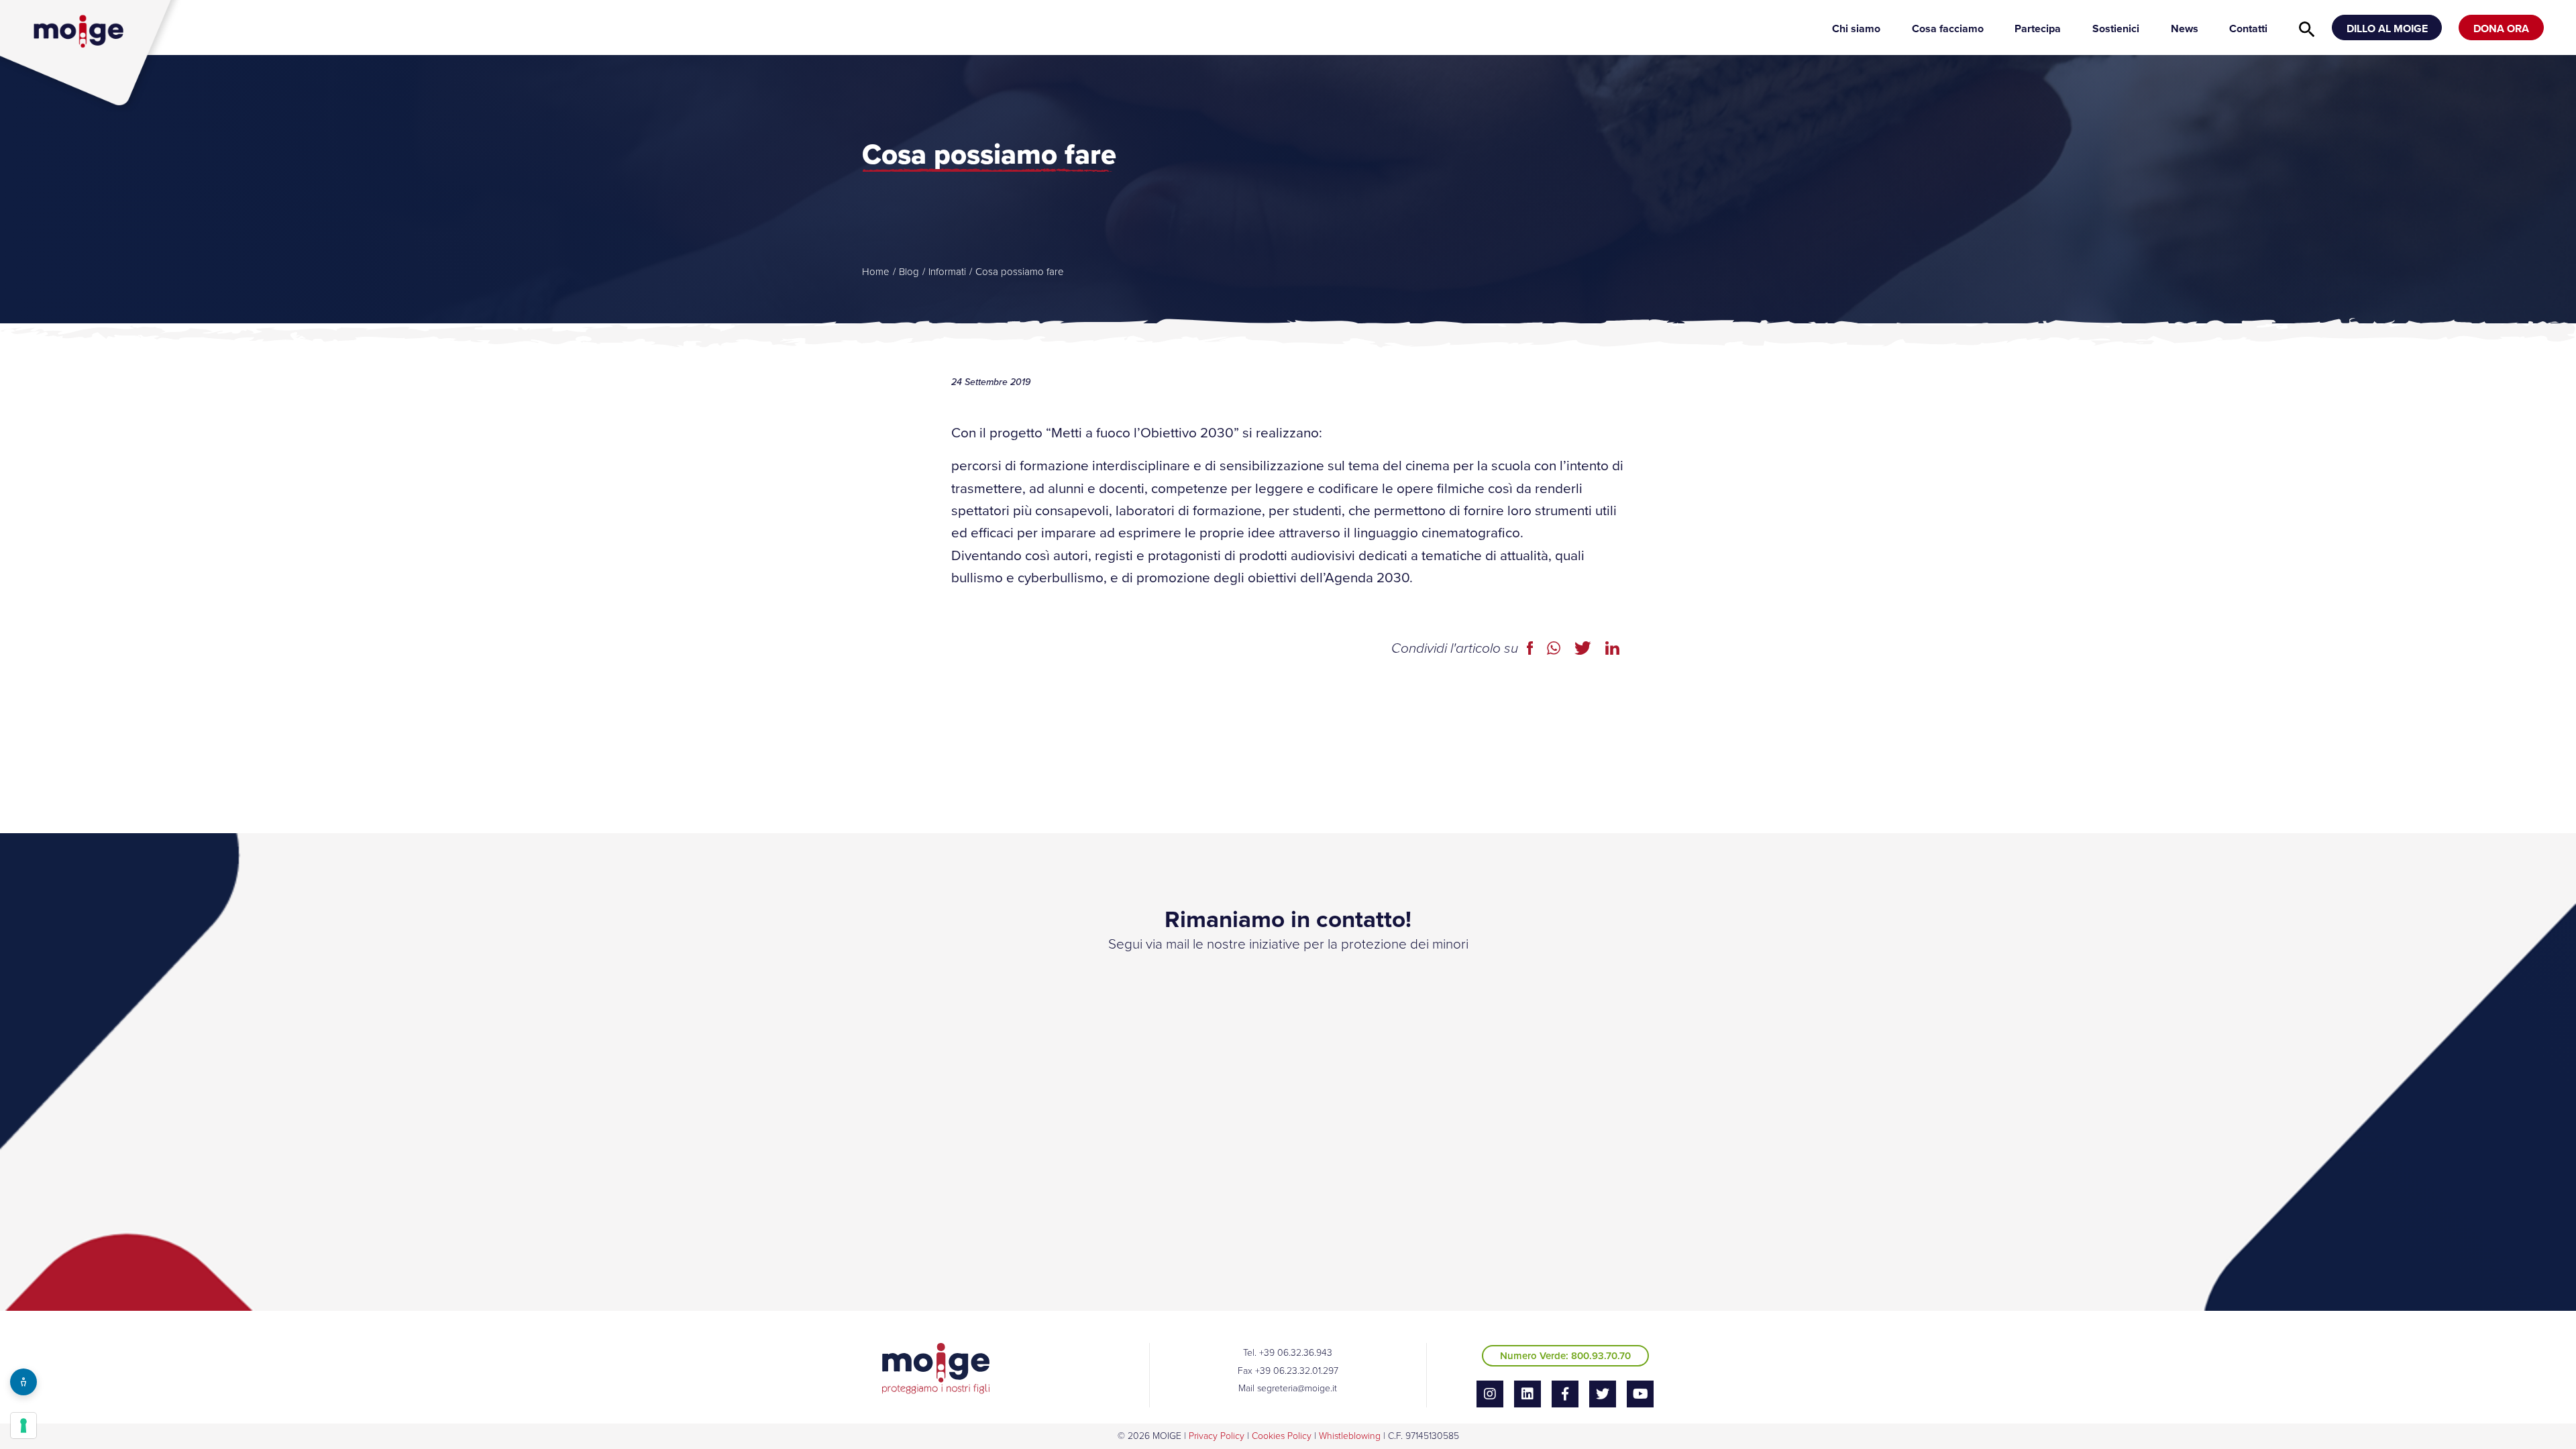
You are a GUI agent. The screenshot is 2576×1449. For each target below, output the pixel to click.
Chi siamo (1856, 29)
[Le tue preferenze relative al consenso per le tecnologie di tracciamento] (23, 1426)
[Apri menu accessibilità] (23, 1382)
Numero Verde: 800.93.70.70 (1565, 1356)
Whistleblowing (1350, 1436)
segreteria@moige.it (1297, 1388)
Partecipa (2038, 29)
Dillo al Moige (2387, 29)
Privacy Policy (1217, 1436)
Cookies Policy (1282, 1436)
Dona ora (2501, 29)
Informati (947, 272)
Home (876, 272)
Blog (909, 272)
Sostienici (2116, 29)
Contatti (2248, 29)
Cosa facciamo (1948, 29)
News (2185, 29)
